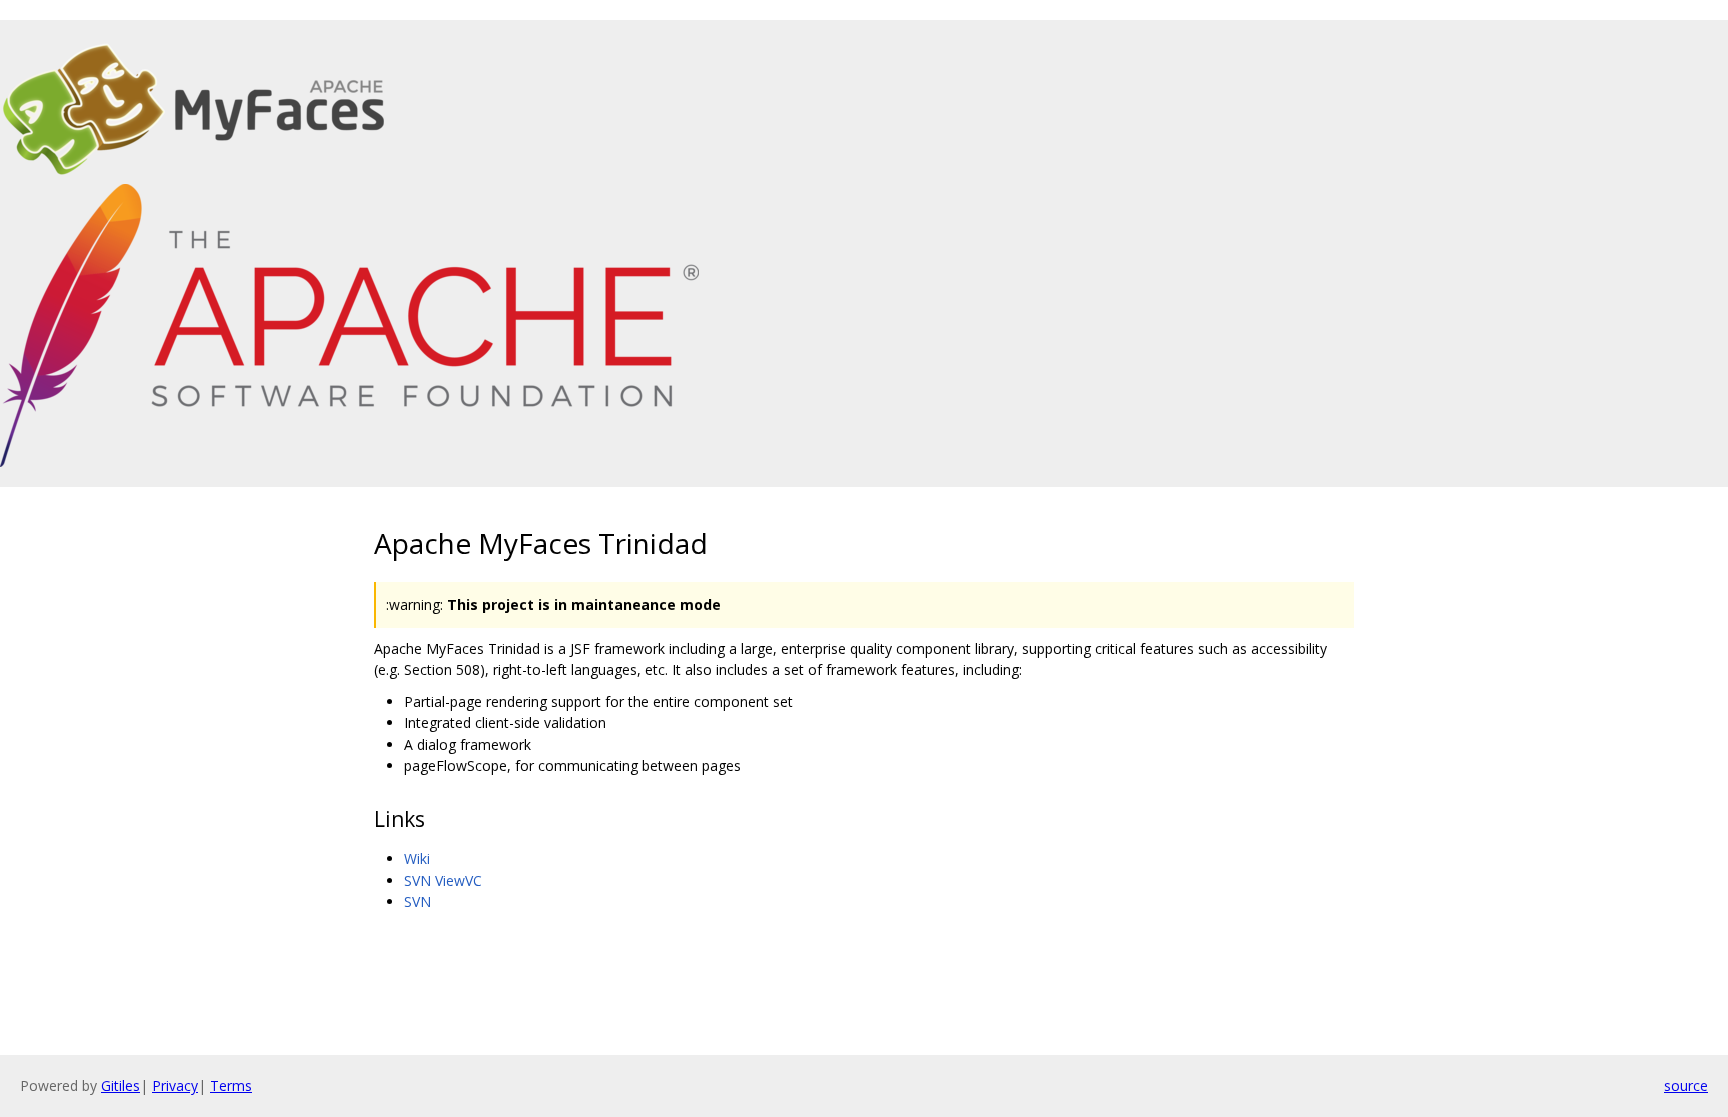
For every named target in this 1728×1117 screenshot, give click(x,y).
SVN (417, 901)
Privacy (175, 1085)
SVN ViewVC (443, 880)
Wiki (417, 858)
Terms (231, 1085)
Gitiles (120, 1085)
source (1686, 1085)
